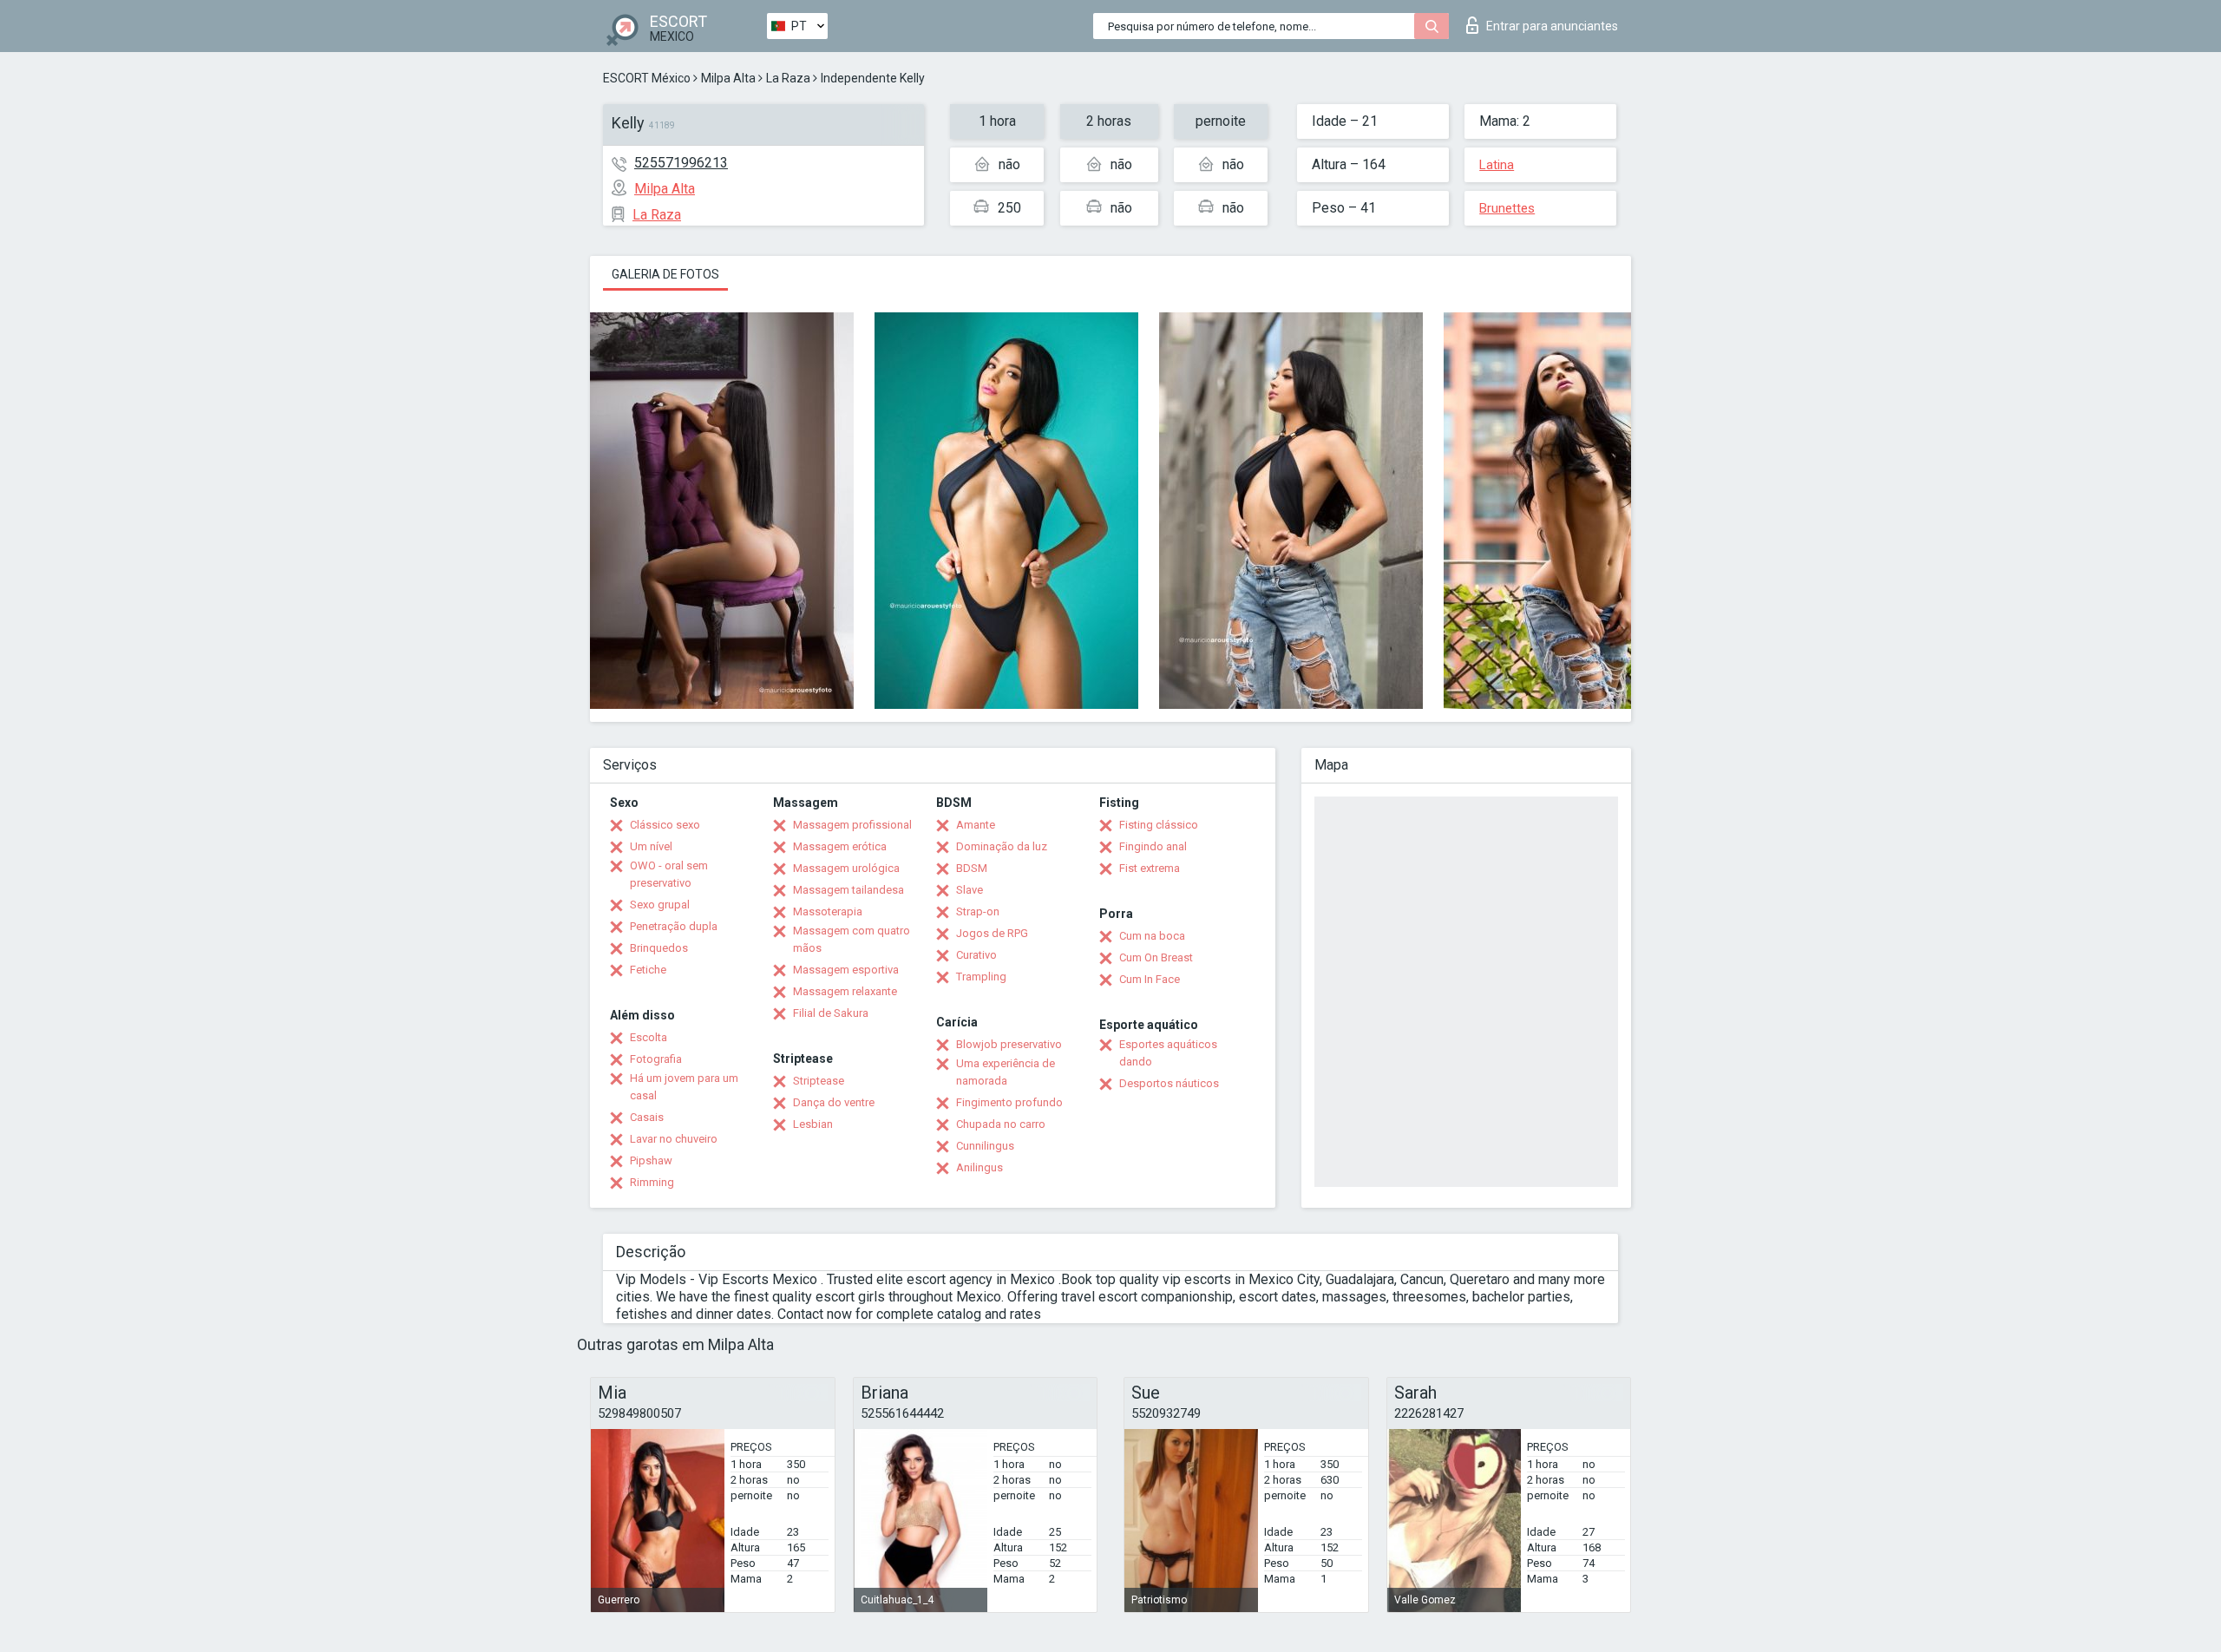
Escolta (649, 1037)
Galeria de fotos (665, 274)
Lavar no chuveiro (674, 1139)
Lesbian (813, 1124)
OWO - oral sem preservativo (669, 874)
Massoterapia (828, 911)
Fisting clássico (1159, 825)
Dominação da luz (1002, 846)
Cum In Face (1150, 979)
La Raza (788, 78)
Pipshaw (651, 1160)
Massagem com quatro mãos (852, 939)
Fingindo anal (1153, 846)
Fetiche (648, 970)
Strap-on (978, 911)
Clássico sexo (665, 825)
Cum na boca (1152, 936)
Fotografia (656, 1059)
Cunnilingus (985, 1146)
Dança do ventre (834, 1102)
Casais (647, 1117)
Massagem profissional (852, 825)
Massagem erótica (840, 846)
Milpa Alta (728, 78)
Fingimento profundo (1009, 1102)
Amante (976, 825)
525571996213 (681, 163)
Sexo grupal (660, 905)
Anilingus (979, 1167)
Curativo (976, 955)
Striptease (819, 1081)
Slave (970, 890)
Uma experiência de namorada (1006, 1072)
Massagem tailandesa (848, 890)
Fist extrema (1150, 868)
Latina (1497, 165)
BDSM (972, 868)
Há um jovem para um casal (684, 1087)
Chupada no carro (1001, 1124)
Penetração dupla (674, 926)
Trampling (981, 977)
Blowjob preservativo (1009, 1044)
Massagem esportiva (846, 970)
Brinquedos (659, 948)
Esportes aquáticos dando (1168, 1053)
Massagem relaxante (845, 991)
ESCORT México (647, 78)
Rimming (652, 1182)
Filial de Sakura (831, 1013)
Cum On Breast (1156, 957)
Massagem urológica (846, 868)
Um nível (651, 846)
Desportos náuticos (1169, 1083)
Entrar (1552, 26)
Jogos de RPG (992, 933)
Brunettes (1507, 208)
